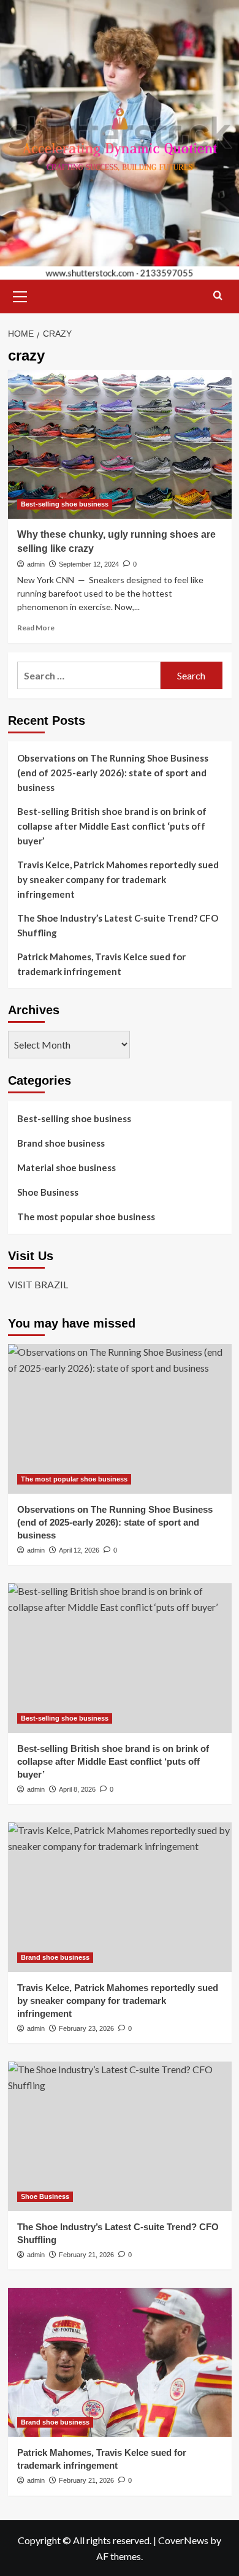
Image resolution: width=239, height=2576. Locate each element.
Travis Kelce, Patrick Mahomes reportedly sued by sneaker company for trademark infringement (118, 879)
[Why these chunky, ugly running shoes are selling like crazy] (120, 444)
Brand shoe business (61, 1143)
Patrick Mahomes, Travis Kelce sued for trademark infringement (101, 964)
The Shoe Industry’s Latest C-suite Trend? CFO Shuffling (118, 925)
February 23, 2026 (86, 2028)
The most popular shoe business (86, 1217)
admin (36, 564)
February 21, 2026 (86, 2255)
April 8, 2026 (77, 1789)
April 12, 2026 (79, 1550)
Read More (36, 628)
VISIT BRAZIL (38, 1284)
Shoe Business (48, 1192)
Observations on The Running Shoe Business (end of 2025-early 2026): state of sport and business (113, 773)
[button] (20, 295)
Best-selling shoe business (65, 504)
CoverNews (183, 2540)
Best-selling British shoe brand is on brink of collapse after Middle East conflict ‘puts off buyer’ (112, 826)
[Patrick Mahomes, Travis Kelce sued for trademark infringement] (120, 2362)
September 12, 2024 (89, 564)
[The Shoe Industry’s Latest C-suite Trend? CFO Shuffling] (120, 2136)
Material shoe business (66, 1168)
